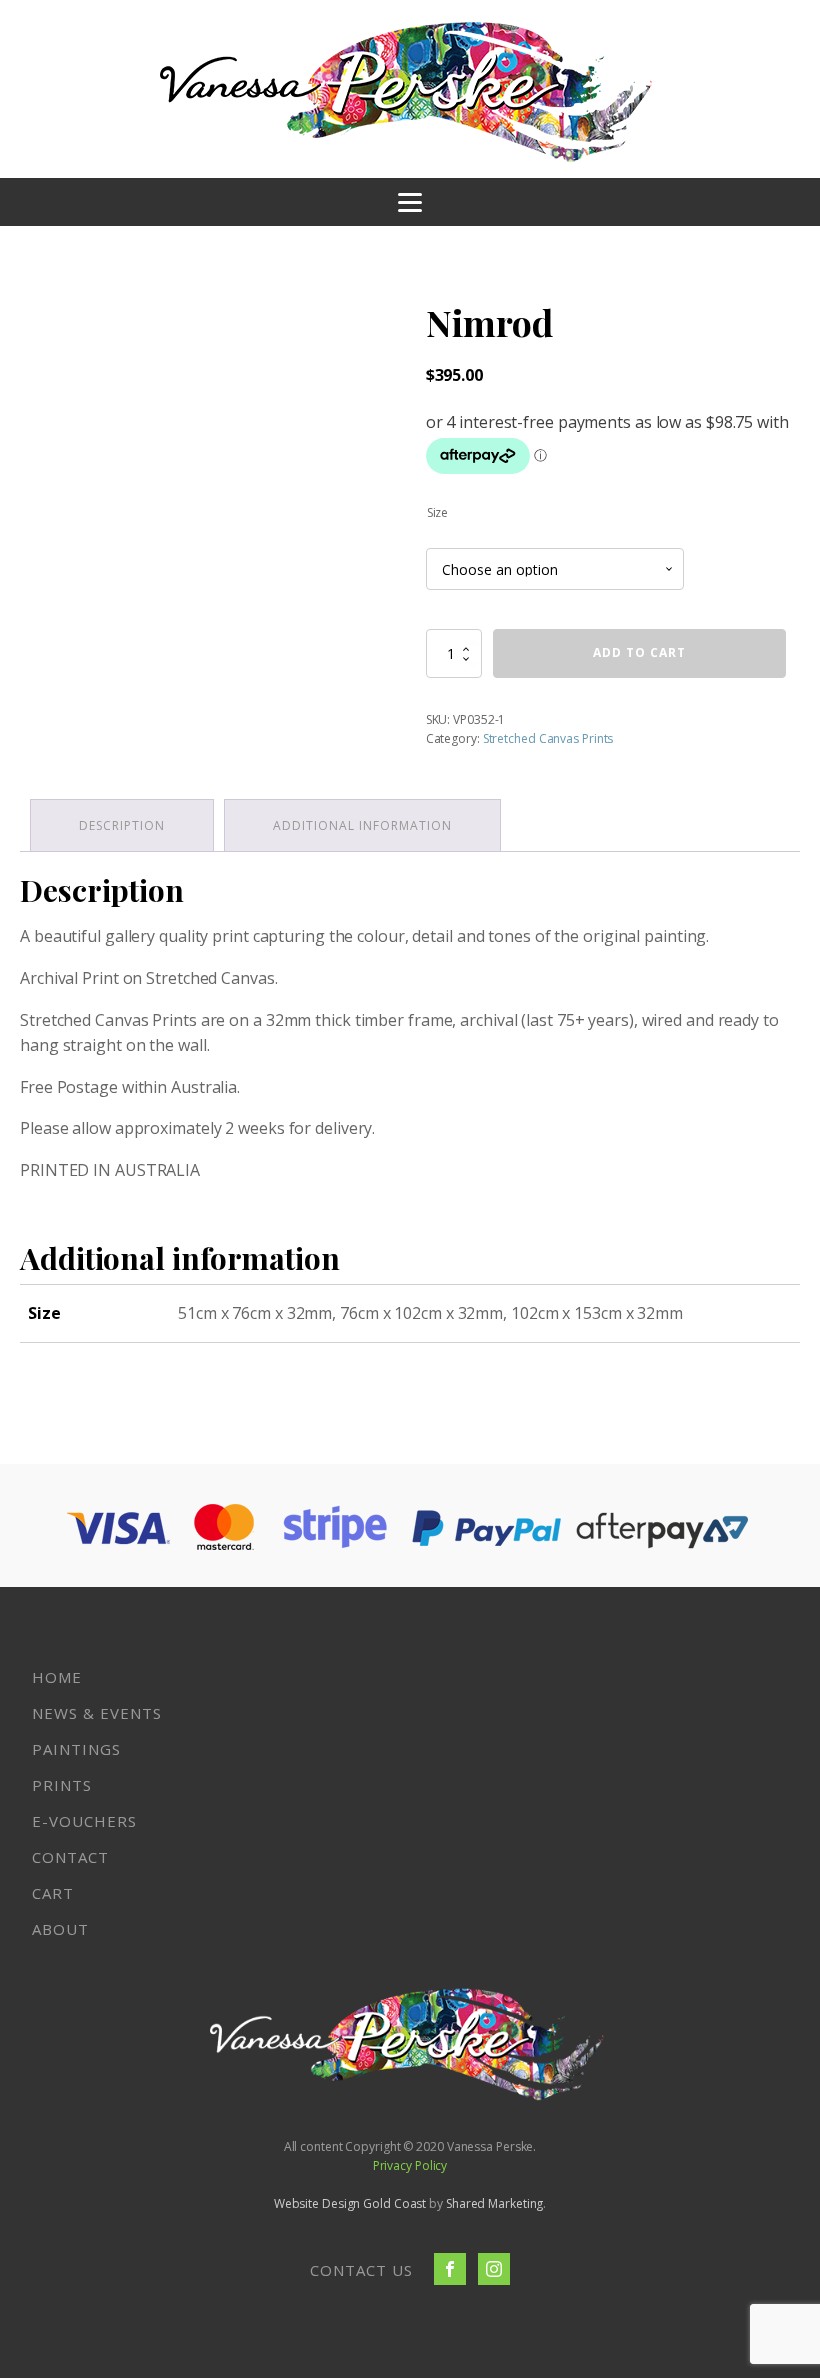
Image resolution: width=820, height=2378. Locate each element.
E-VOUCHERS (84, 1821)
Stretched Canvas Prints (548, 738)
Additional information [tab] (362, 825)
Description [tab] (122, 825)
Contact (70, 1857)
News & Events (97, 1713)
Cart (53, 1893)
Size (438, 512)
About (60, 1929)
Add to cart (639, 652)
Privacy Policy (410, 2165)
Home (57, 1677)
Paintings (76, 1749)
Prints (62, 1785)
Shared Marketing (494, 2203)
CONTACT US (361, 2270)
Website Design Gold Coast (350, 2203)
